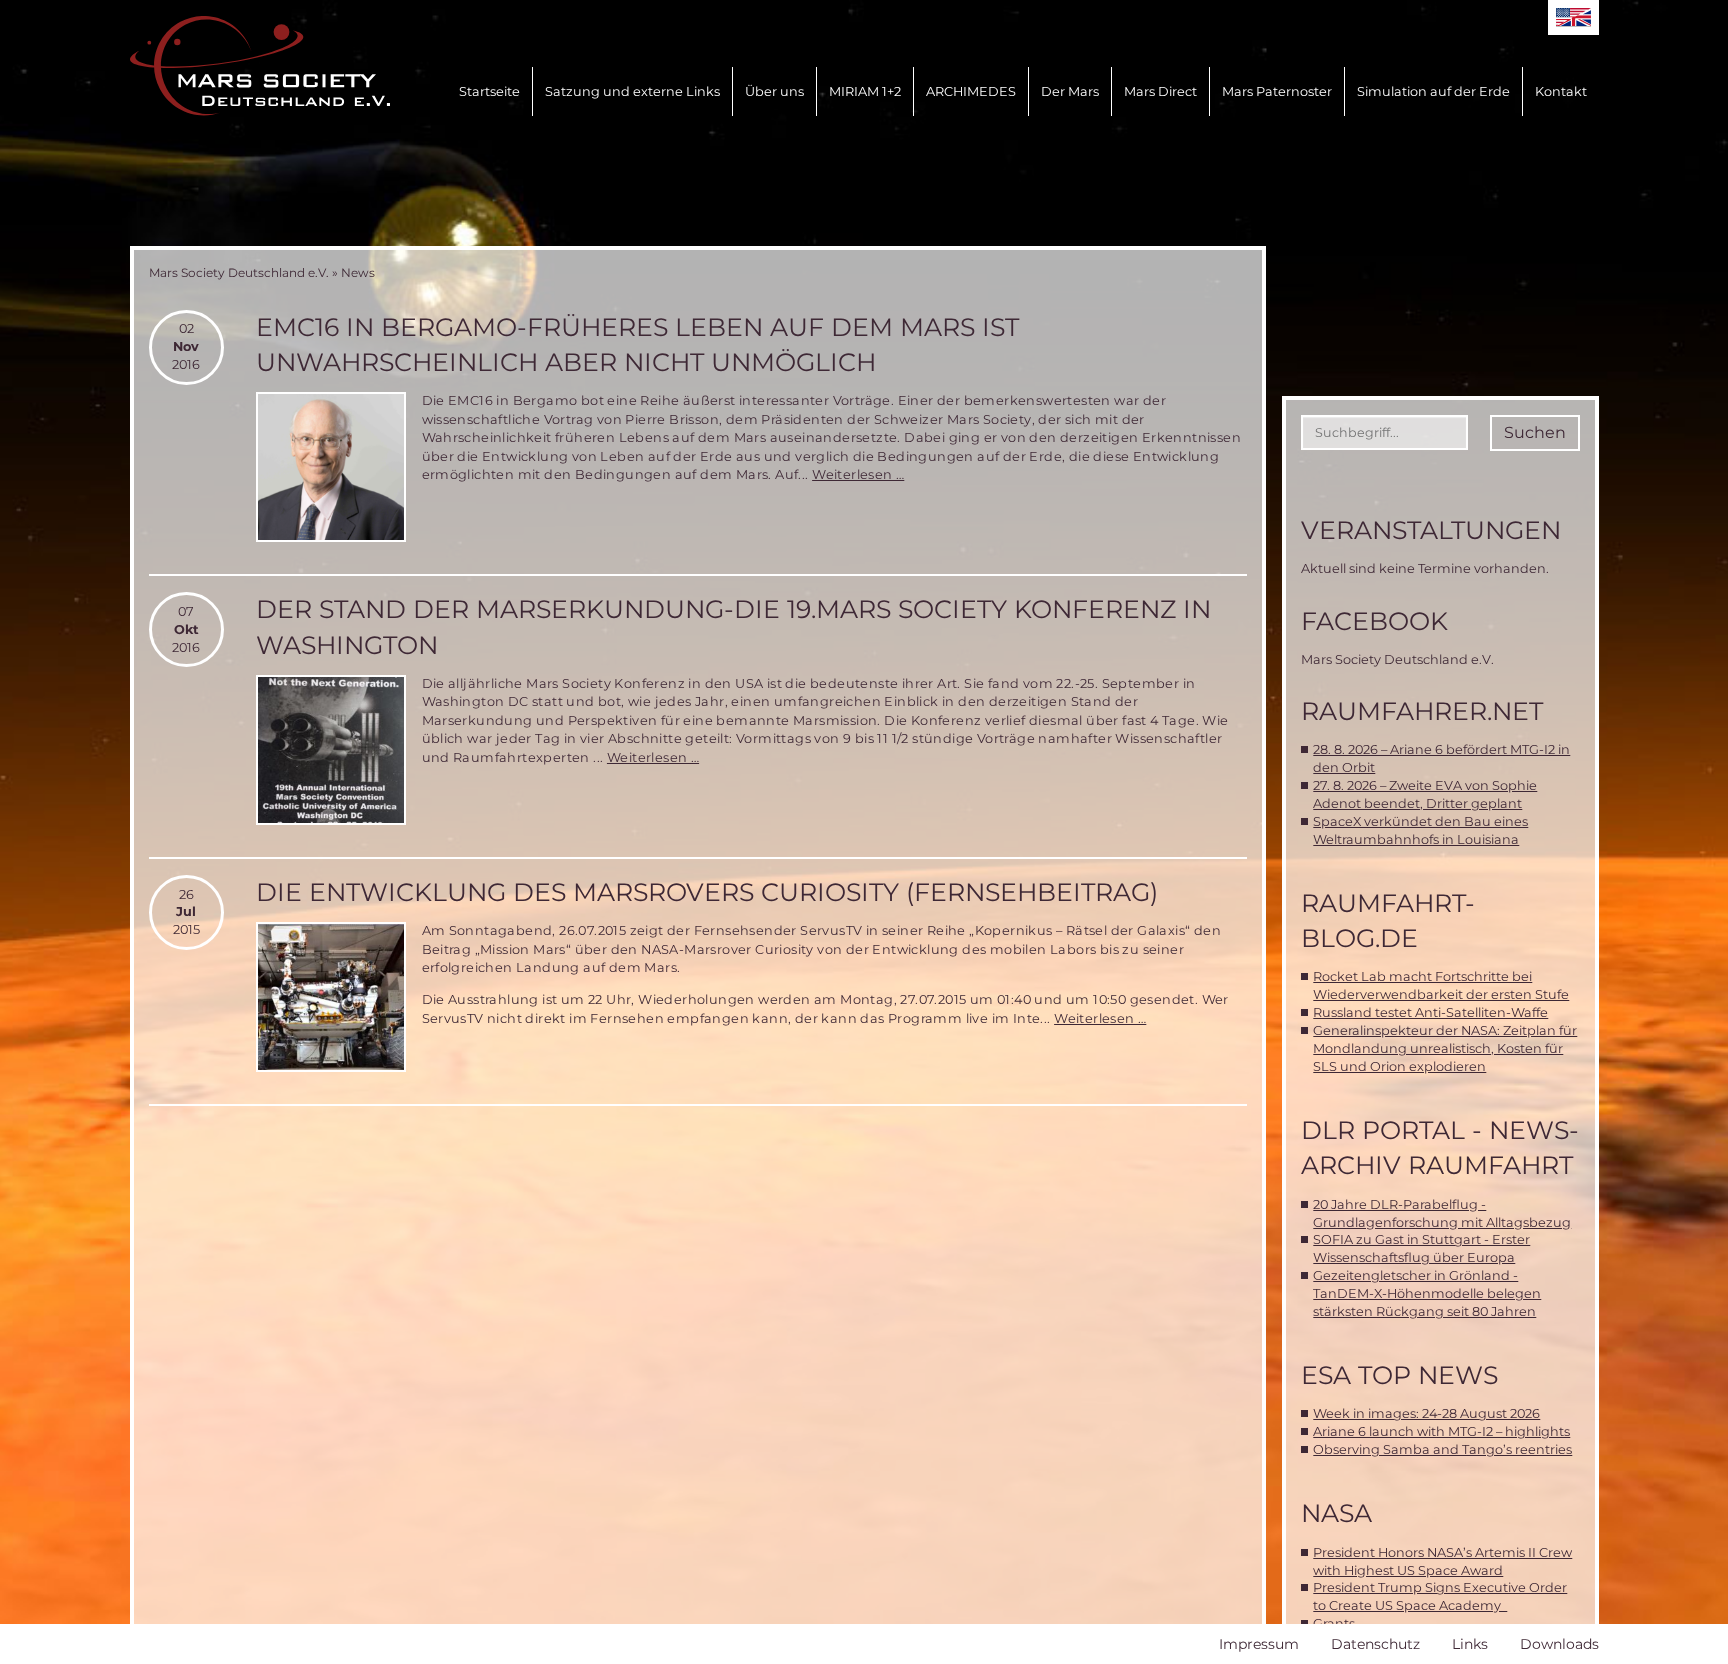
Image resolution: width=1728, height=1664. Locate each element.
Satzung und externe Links (632, 91)
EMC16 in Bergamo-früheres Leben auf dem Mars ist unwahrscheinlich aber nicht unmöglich (637, 344)
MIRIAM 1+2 (865, 91)
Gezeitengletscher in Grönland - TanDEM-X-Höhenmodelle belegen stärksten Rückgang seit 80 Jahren (1427, 1293)
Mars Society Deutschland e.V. (239, 272)
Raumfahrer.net (1422, 711)
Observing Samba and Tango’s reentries (1442, 1449)
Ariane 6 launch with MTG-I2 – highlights (1441, 1431)
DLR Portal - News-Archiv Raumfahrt (1440, 1147)
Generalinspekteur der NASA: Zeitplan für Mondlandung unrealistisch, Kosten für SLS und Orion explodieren (1445, 1048)
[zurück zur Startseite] (260, 66)
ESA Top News (1399, 1375)
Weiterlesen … (858, 474)
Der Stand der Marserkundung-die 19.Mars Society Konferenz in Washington (733, 626)
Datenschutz (1375, 1644)
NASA (1336, 1513)
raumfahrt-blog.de (1388, 920)
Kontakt (1561, 91)
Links (1470, 1644)
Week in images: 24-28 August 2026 (1426, 1413)
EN (1573, 17)
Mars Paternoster (1277, 91)
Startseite (489, 91)
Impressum (1259, 1644)
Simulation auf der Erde (1433, 91)
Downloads (1559, 1644)
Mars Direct (1160, 91)
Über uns (774, 91)
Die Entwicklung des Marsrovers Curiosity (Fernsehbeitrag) (707, 892)
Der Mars (1070, 91)
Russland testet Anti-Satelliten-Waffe (1430, 1012)
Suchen (1535, 432)
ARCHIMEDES (971, 91)
